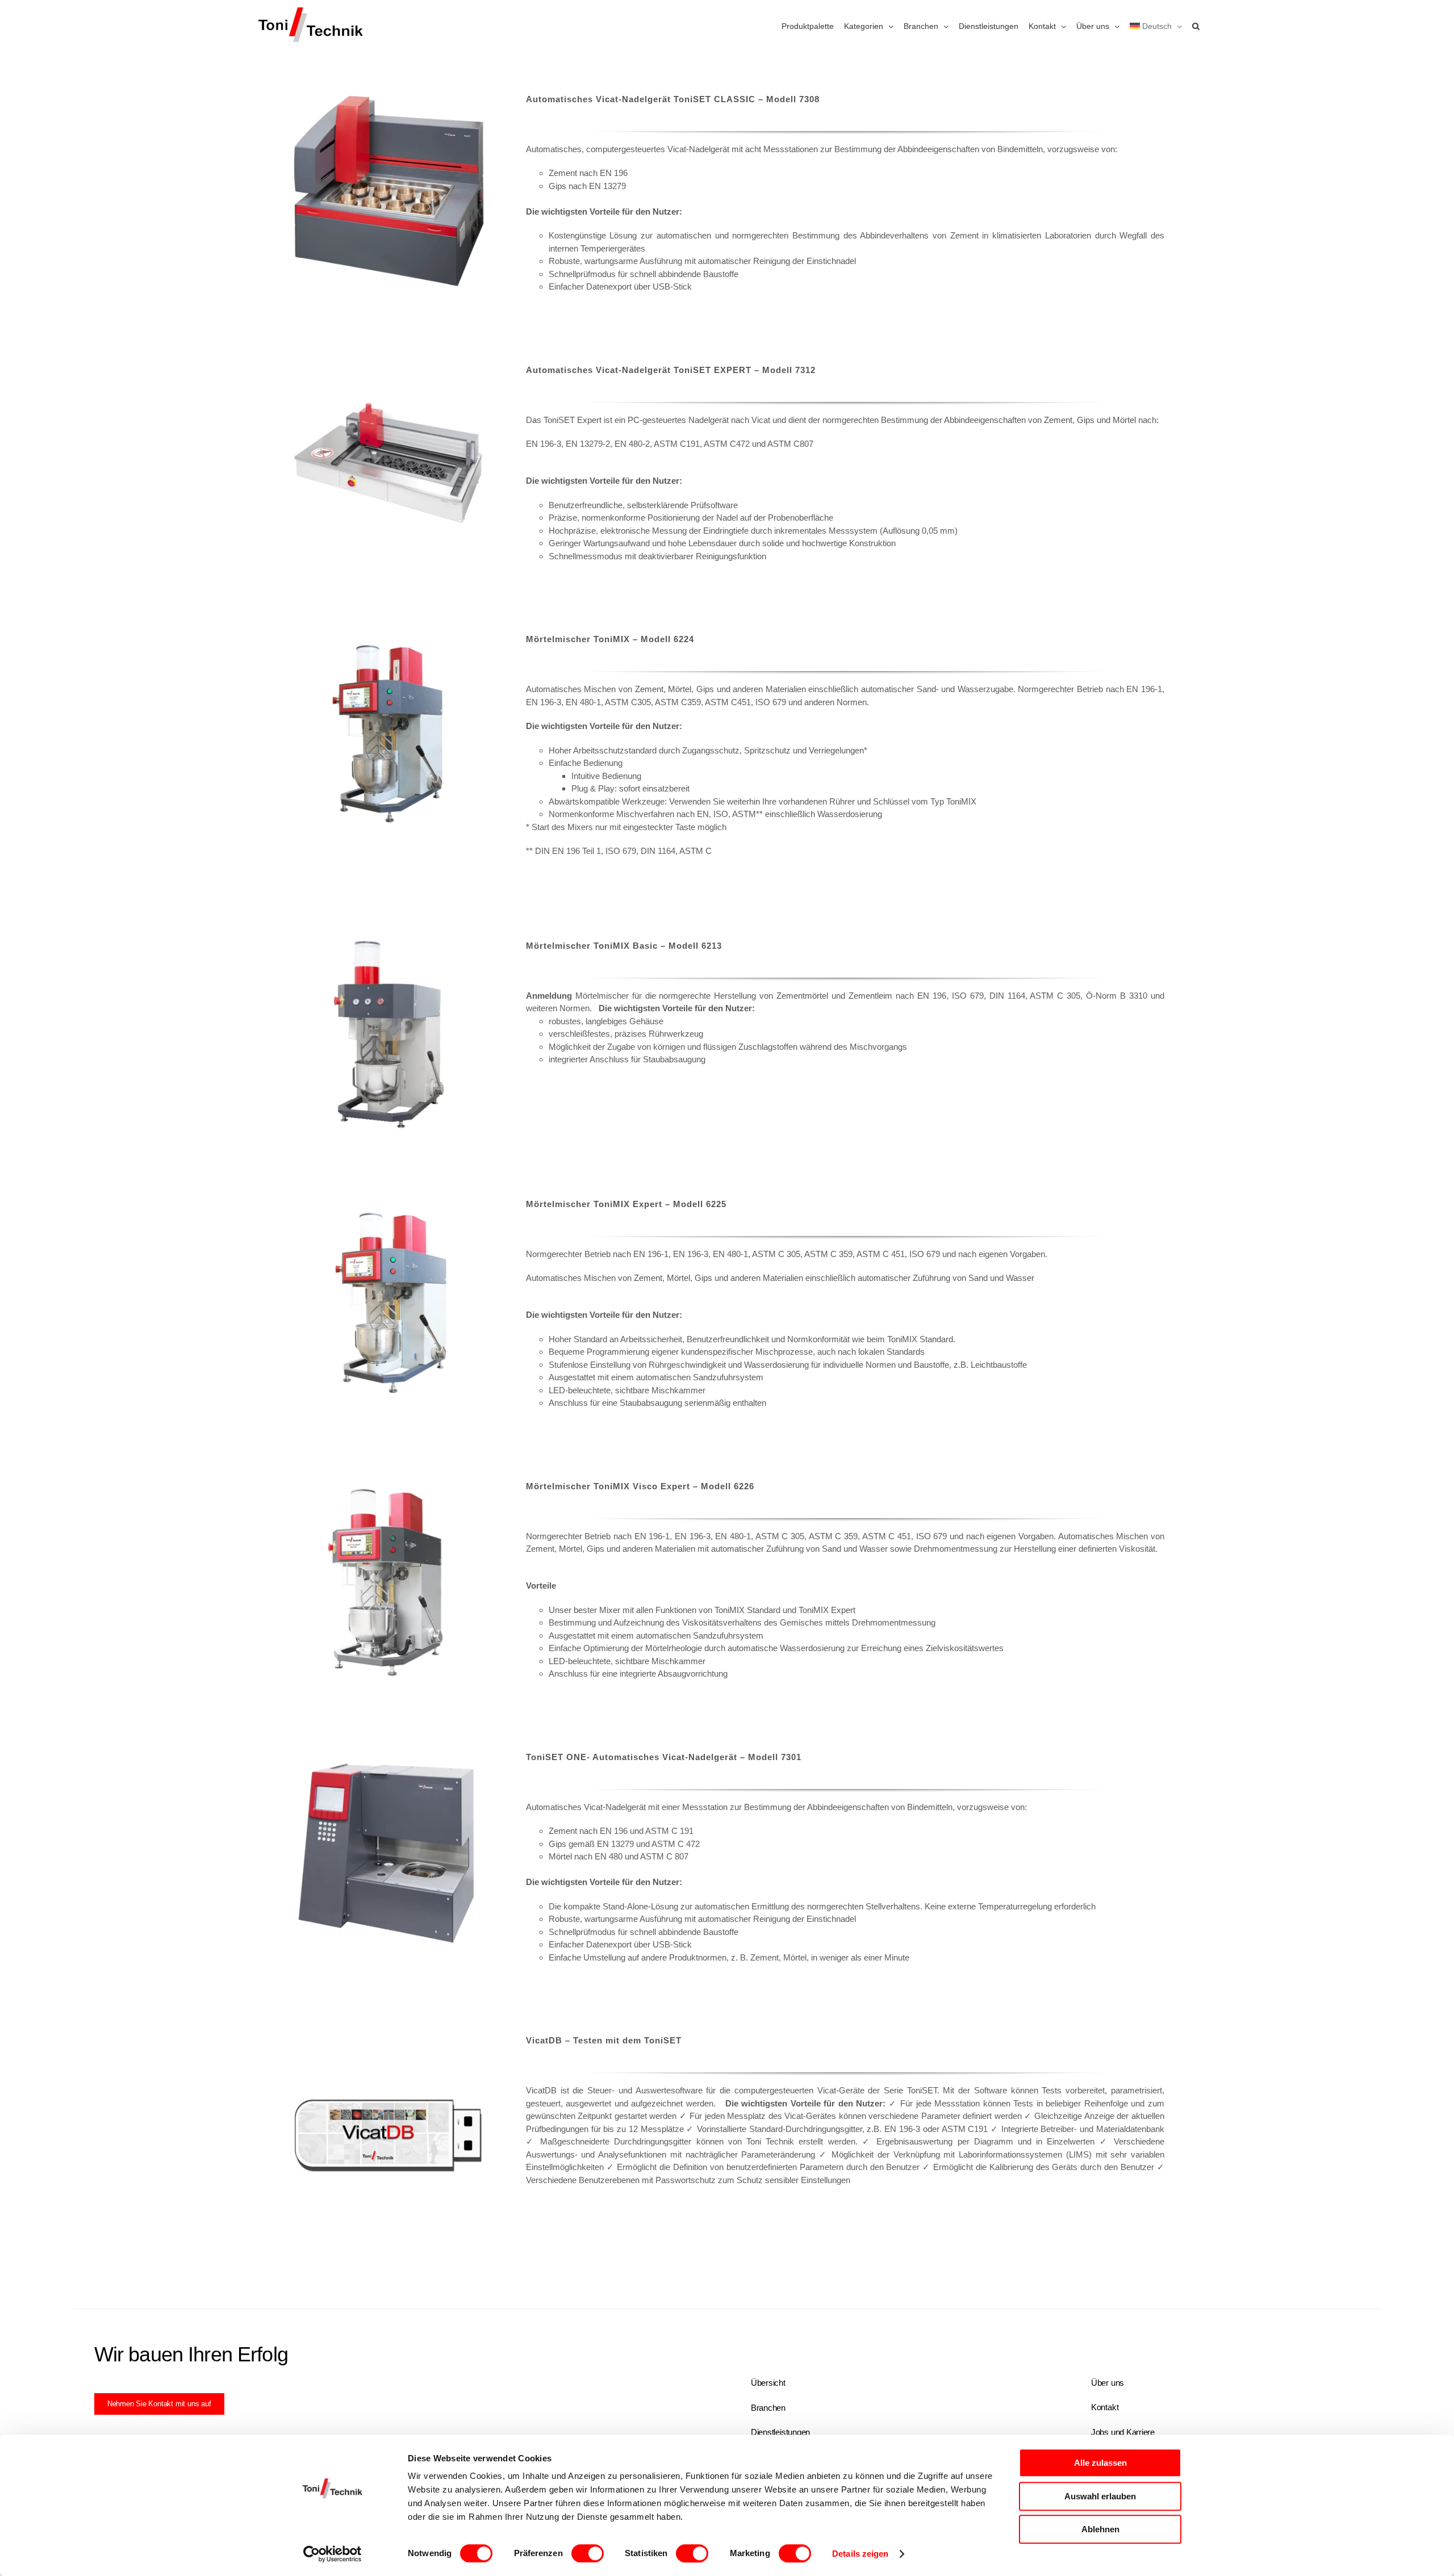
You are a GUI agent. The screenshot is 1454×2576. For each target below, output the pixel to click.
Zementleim (870, 996)
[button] (1196, 26)
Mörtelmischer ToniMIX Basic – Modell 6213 (624, 946)
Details (390, 194)
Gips (557, 186)
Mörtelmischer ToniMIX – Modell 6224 (610, 639)
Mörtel (1124, 420)
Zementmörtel (802, 996)
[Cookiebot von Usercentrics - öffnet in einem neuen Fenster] (333, 2554)
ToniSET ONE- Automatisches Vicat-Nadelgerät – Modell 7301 (664, 1757)
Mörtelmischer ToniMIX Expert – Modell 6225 (626, 1204)
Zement (563, 173)
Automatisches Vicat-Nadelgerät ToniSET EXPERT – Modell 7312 (671, 370)
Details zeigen (860, 2554)
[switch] (588, 2553)
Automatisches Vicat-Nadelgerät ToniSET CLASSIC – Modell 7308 (673, 99)
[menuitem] (1156, 26)
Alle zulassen (1100, 2463)
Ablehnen (1100, 2529)
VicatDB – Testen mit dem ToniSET (604, 2040)
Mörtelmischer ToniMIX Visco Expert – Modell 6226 (640, 1486)
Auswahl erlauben (1100, 2496)
